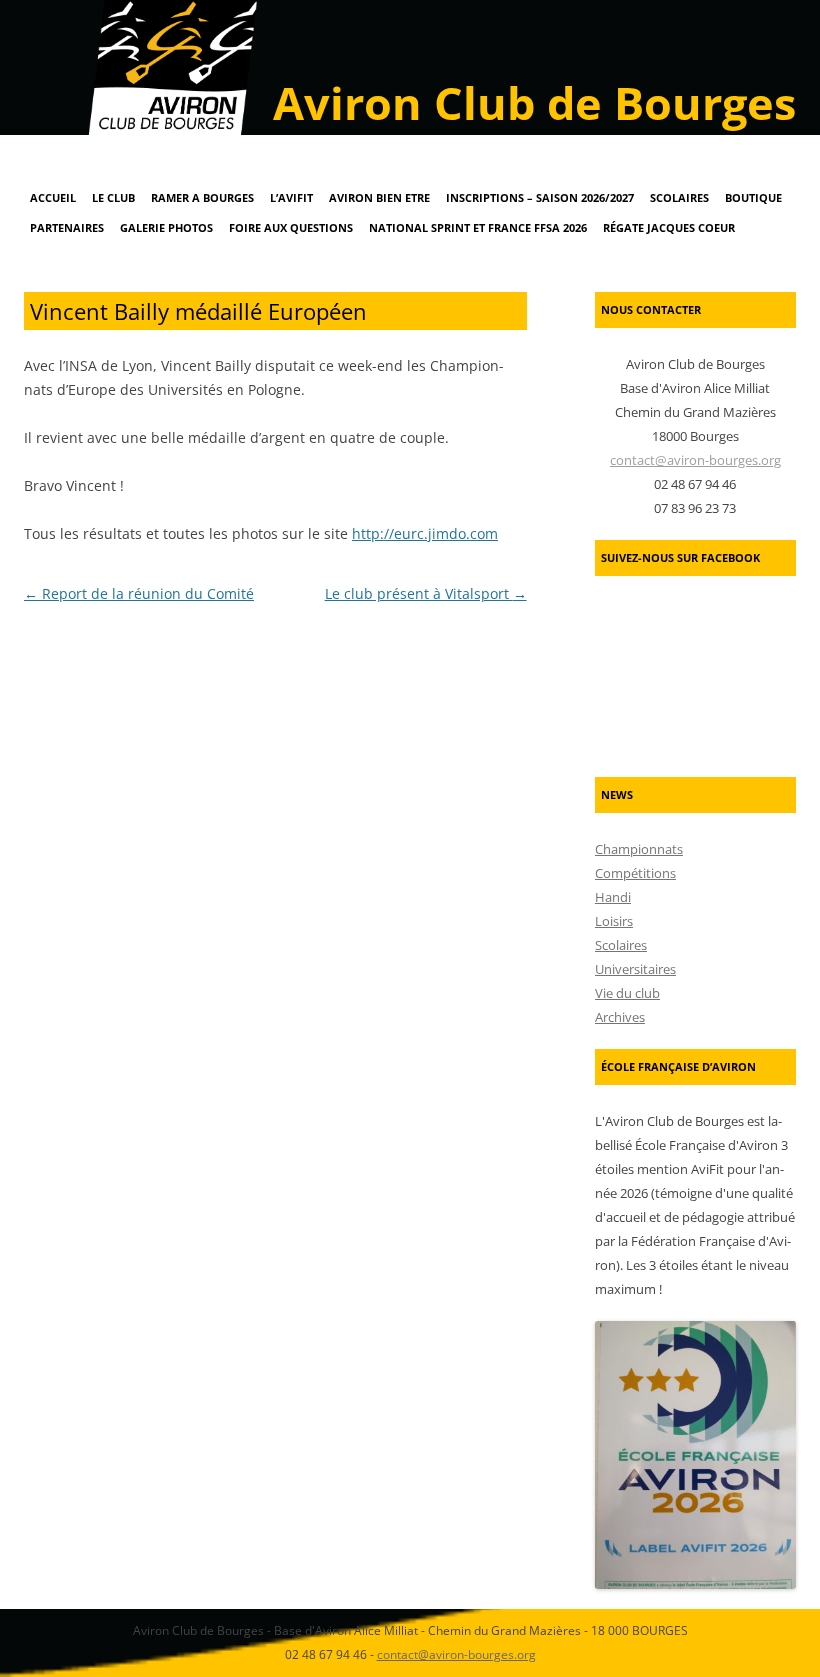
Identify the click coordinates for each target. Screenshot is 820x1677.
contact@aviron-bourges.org (695, 460)
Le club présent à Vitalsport (426, 593)
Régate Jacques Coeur (669, 227)
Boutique (753, 197)
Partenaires (67, 227)
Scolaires (679, 197)
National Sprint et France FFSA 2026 (478, 227)
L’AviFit (291, 197)
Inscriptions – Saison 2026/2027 (540, 197)
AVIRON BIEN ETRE (379, 197)
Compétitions (635, 873)
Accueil (53, 197)
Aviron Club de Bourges (534, 102)
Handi (613, 897)
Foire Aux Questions (291, 227)
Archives (620, 1017)
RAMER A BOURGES (202, 197)
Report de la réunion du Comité (139, 593)
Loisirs (614, 921)
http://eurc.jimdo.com (425, 533)
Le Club (113, 197)
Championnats (639, 849)
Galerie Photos (166, 227)
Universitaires (635, 969)
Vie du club (627, 993)
